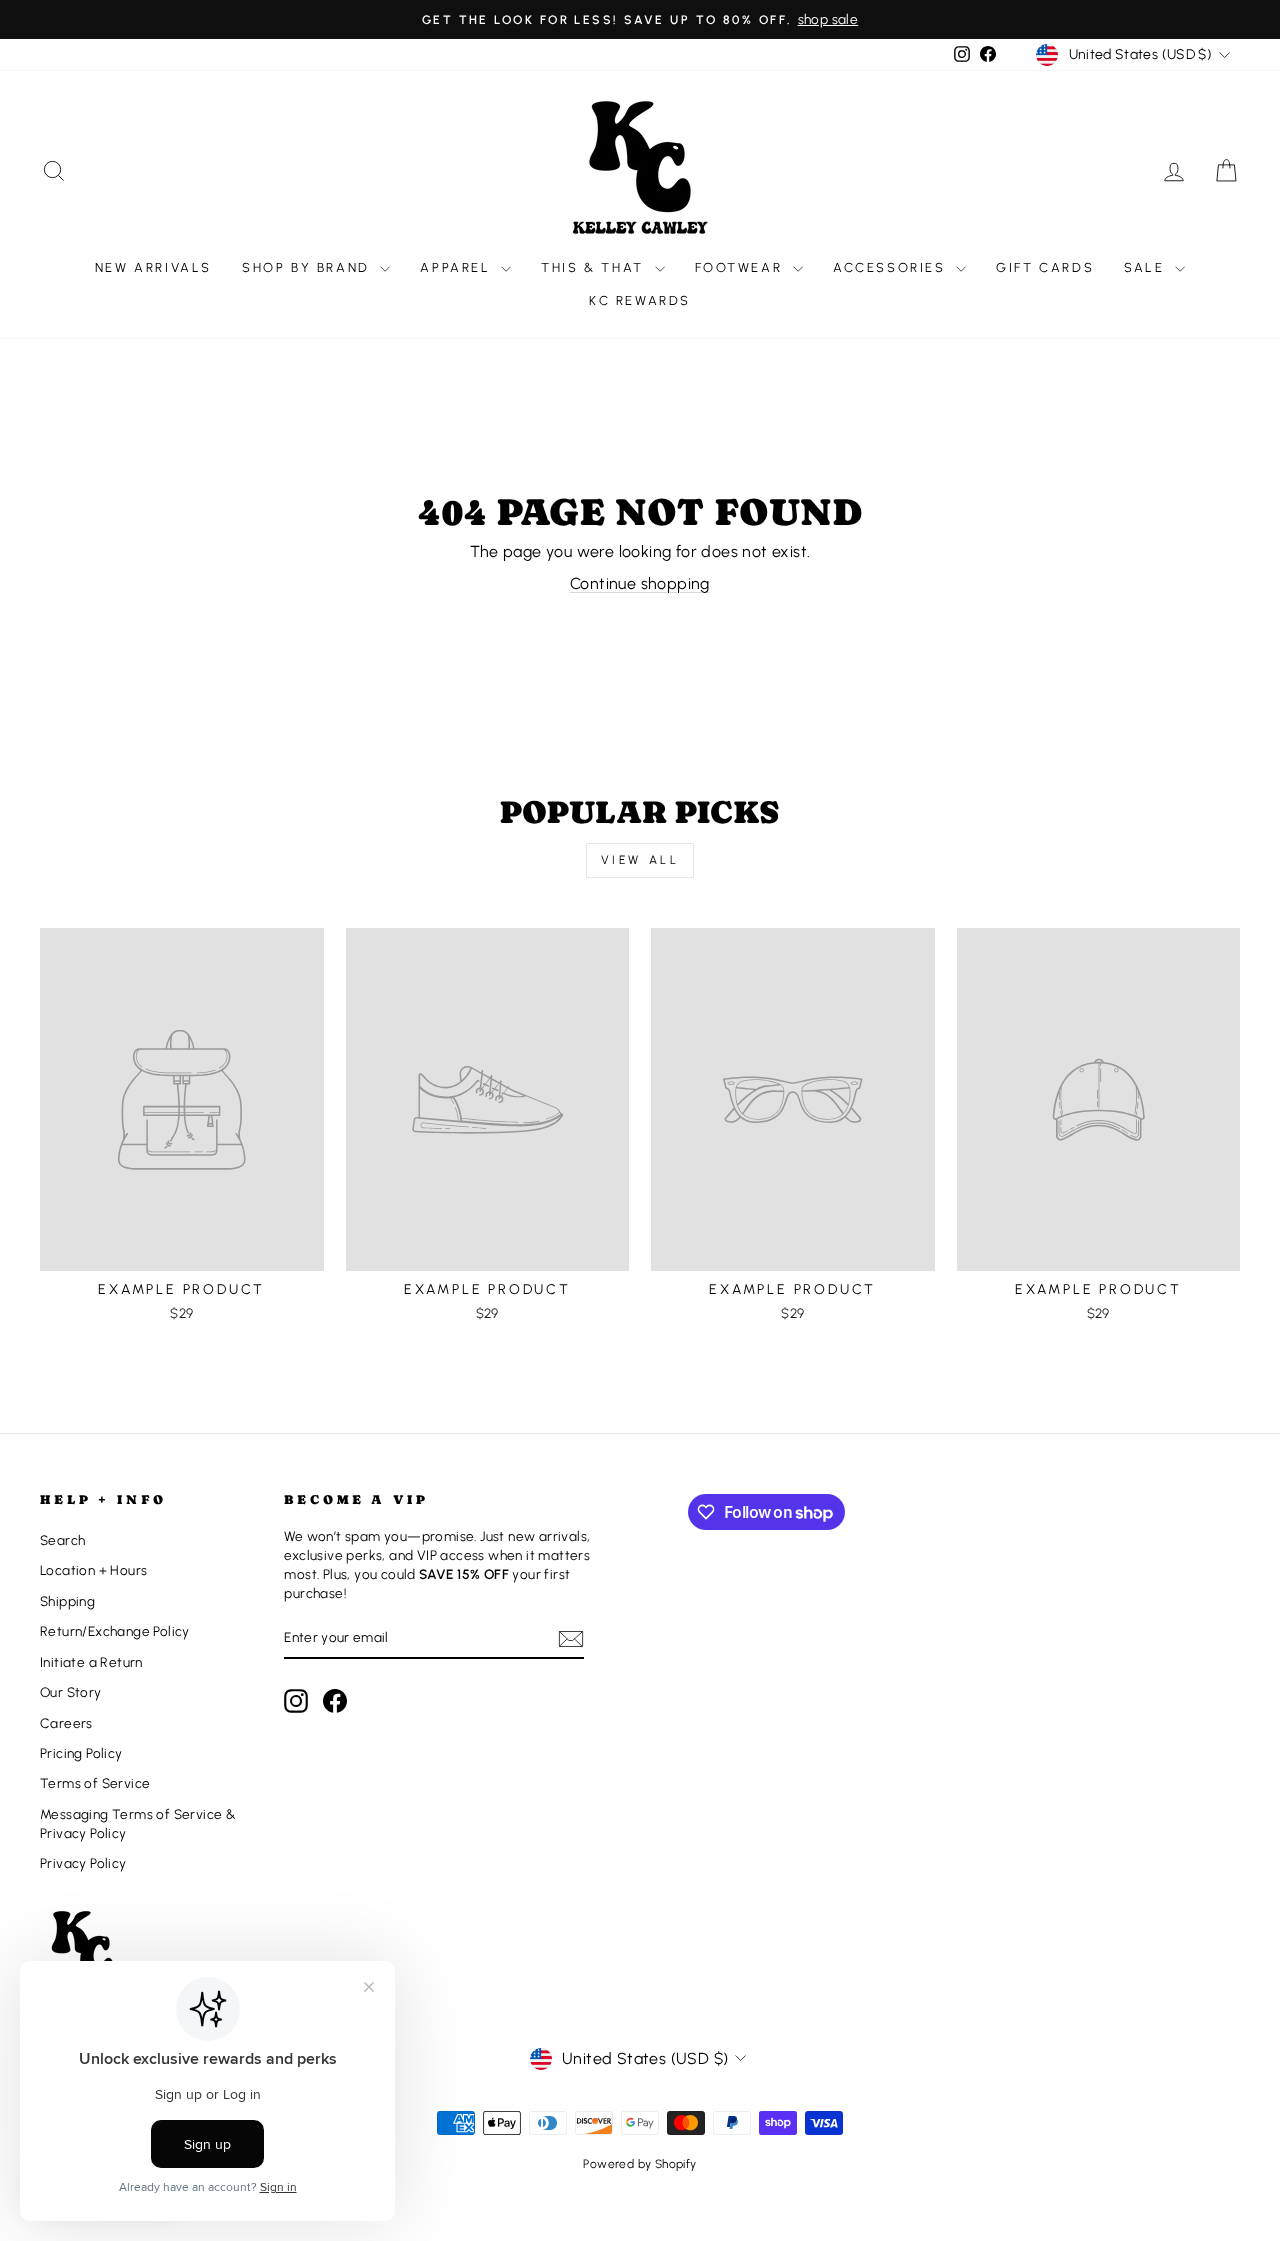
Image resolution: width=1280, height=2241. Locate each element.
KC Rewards (640, 300)
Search (62, 1540)
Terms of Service (95, 1783)
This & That (595, 267)
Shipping (67, 1601)
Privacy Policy (83, 1863)
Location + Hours (93, 1570)
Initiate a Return (91, 1662)
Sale (1147, 267)
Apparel (458, 267)
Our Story (71, 1692)
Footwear (741, 267)
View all (640, 860)
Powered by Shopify (639, 2164)
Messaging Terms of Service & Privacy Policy (138, 1823)
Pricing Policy (81, 1753)
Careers (66, 1723)
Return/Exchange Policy (115, 1631)
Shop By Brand (308, 267)
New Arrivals (153, 267)
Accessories (892, 267)
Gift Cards (1045, 267)
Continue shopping (640, 583)
